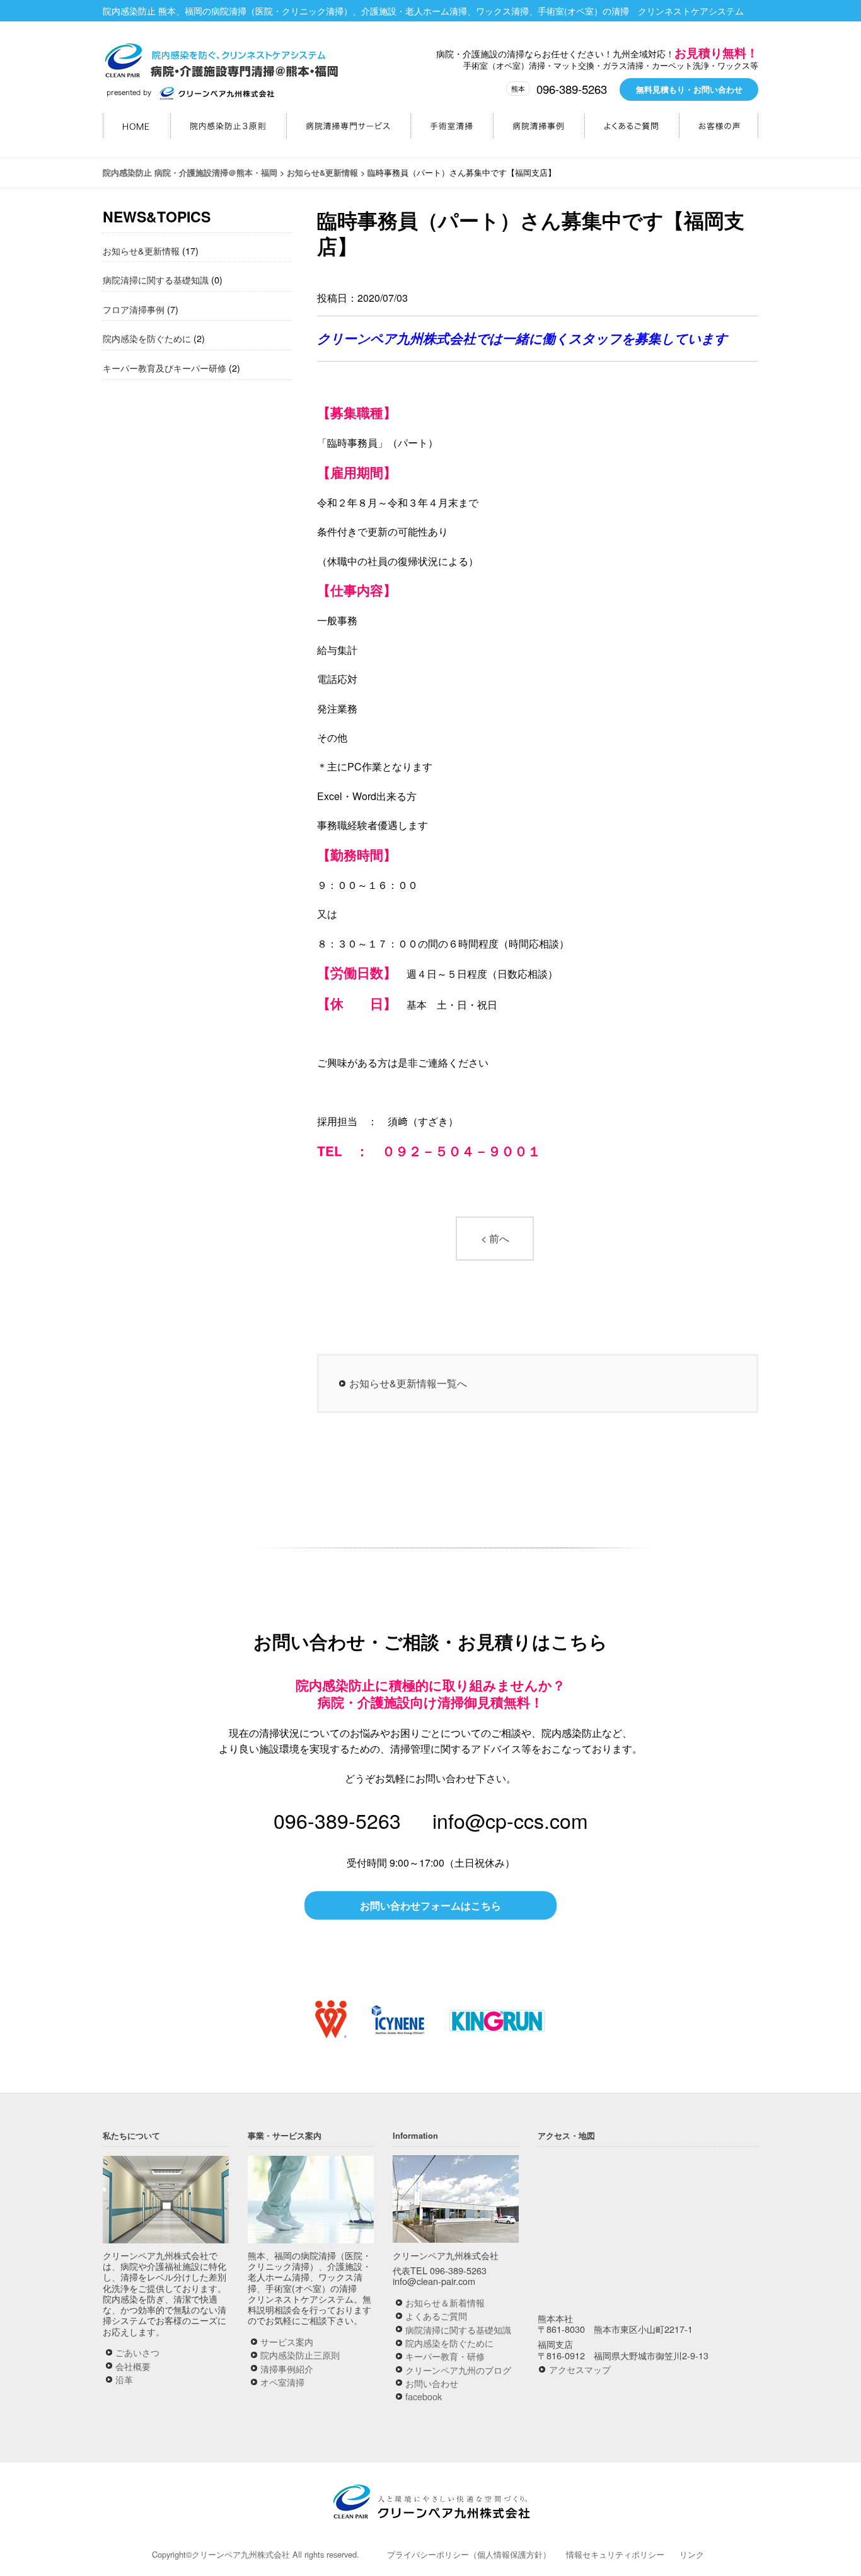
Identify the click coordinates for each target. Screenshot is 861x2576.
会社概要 (133, 2366)
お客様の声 (719, 126)
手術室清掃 (452, 126)
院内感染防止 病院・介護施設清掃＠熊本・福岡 (222, 66)
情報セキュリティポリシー (615, 2554)
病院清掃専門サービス (348, 126)
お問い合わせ (432, 2383)
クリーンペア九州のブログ (458, 2370)
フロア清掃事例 (134, 309)
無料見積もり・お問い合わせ (689, 89)
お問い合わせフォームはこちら (430, 1905)
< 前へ (495, 1238)
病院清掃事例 (539, 126)
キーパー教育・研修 (445, 2356)
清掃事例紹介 (287, 2368)
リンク (692, 2554)
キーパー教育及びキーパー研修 (165, 368)
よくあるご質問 (632, 126)
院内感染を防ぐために (147, 338)
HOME (136, 126)
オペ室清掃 (282, 2382)
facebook (424, 2396)
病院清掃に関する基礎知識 (156, 279)
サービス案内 (287, 2341)
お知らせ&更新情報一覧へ (408, 1383)
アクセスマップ (580, 2369)
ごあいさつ (137, 2352)
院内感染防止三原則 (300, 2355)
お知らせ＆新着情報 (445, 2302)
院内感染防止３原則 (228, 126)
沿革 (124, 2379)
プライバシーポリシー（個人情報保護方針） (469, 2554)
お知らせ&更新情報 (141, 250)
